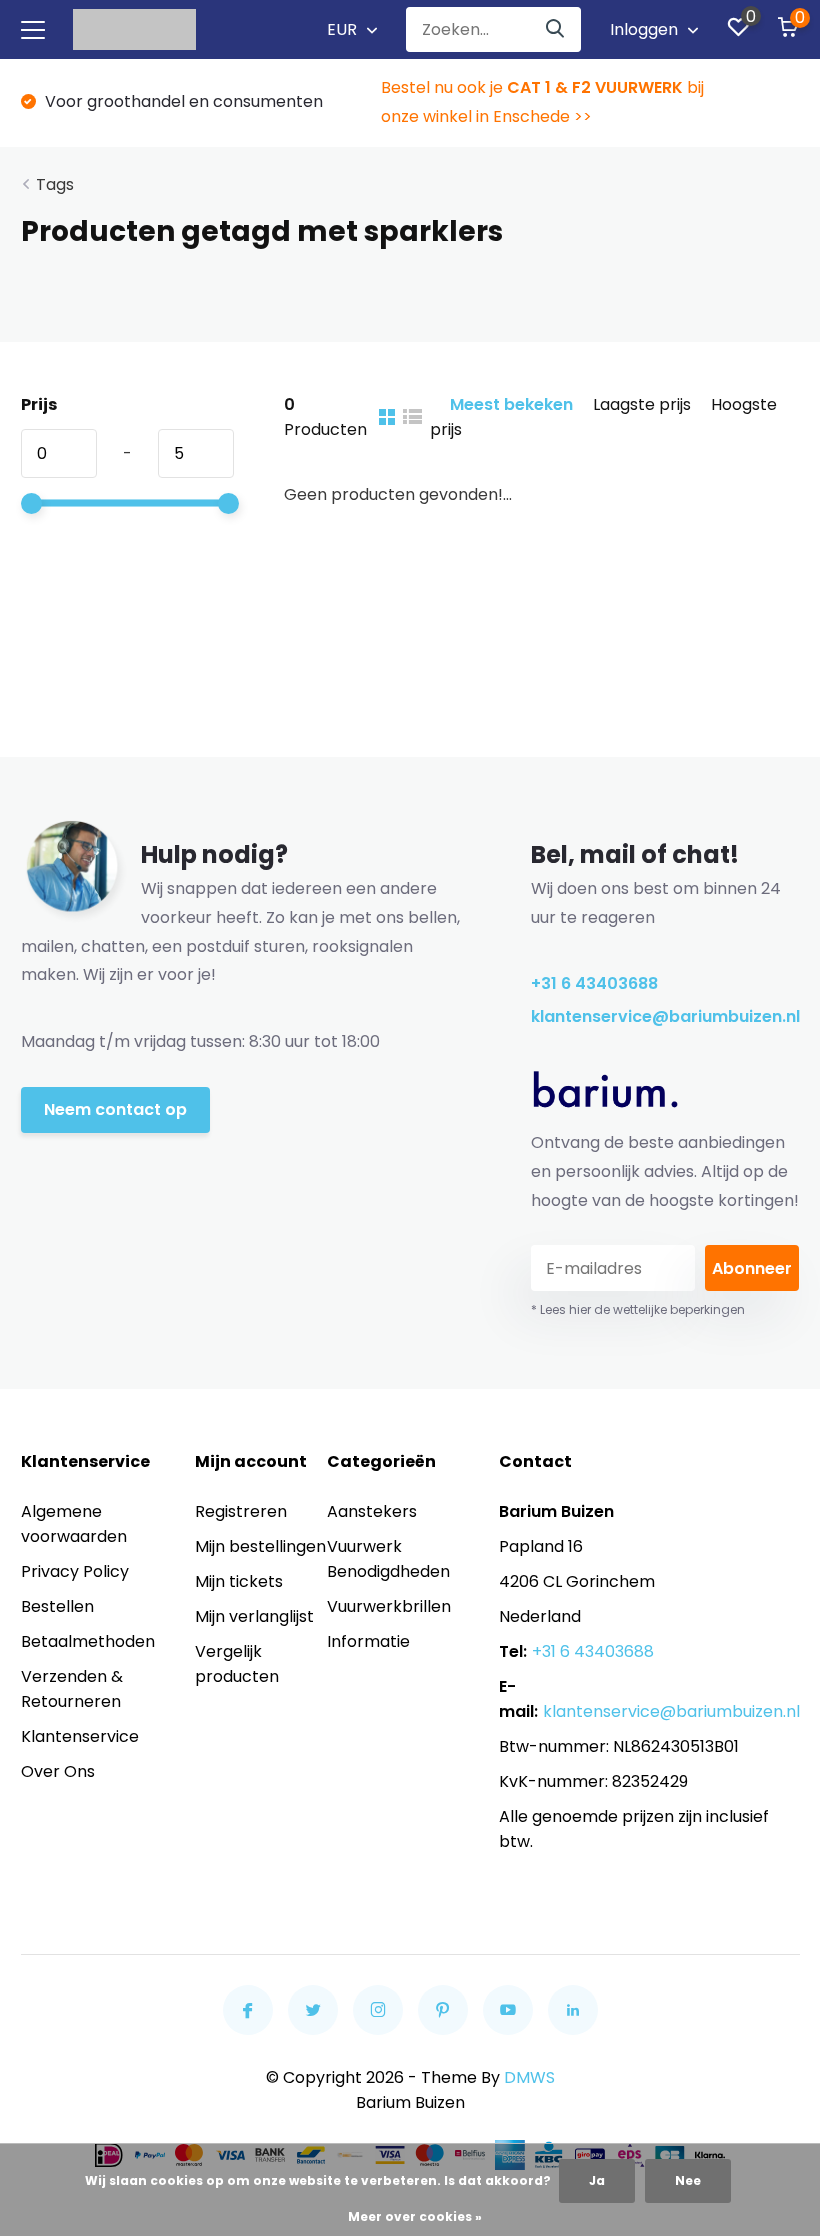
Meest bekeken (511, 404)
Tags (55, 184)
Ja (597, 2180)
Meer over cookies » (415, 2216)
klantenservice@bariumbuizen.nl (665, 1016)
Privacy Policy (75, 1571)
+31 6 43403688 (594, 983)
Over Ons (58, 1771)
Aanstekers (372, 1511)
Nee (688, 2180)
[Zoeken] (556, 29)
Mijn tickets (239, 1581)
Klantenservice (80, 1736)
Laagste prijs (642, 404)
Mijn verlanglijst (254, 1616)
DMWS (529, 2077)
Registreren (241, 1511)
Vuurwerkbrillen (389, 1606)
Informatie (368, 1641)
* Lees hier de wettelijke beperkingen (638, 1309)
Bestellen (57, 1606)
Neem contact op (115, 1109)
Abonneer (752, 1268)
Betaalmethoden (88, 1641)
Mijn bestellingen (260, 1546)
